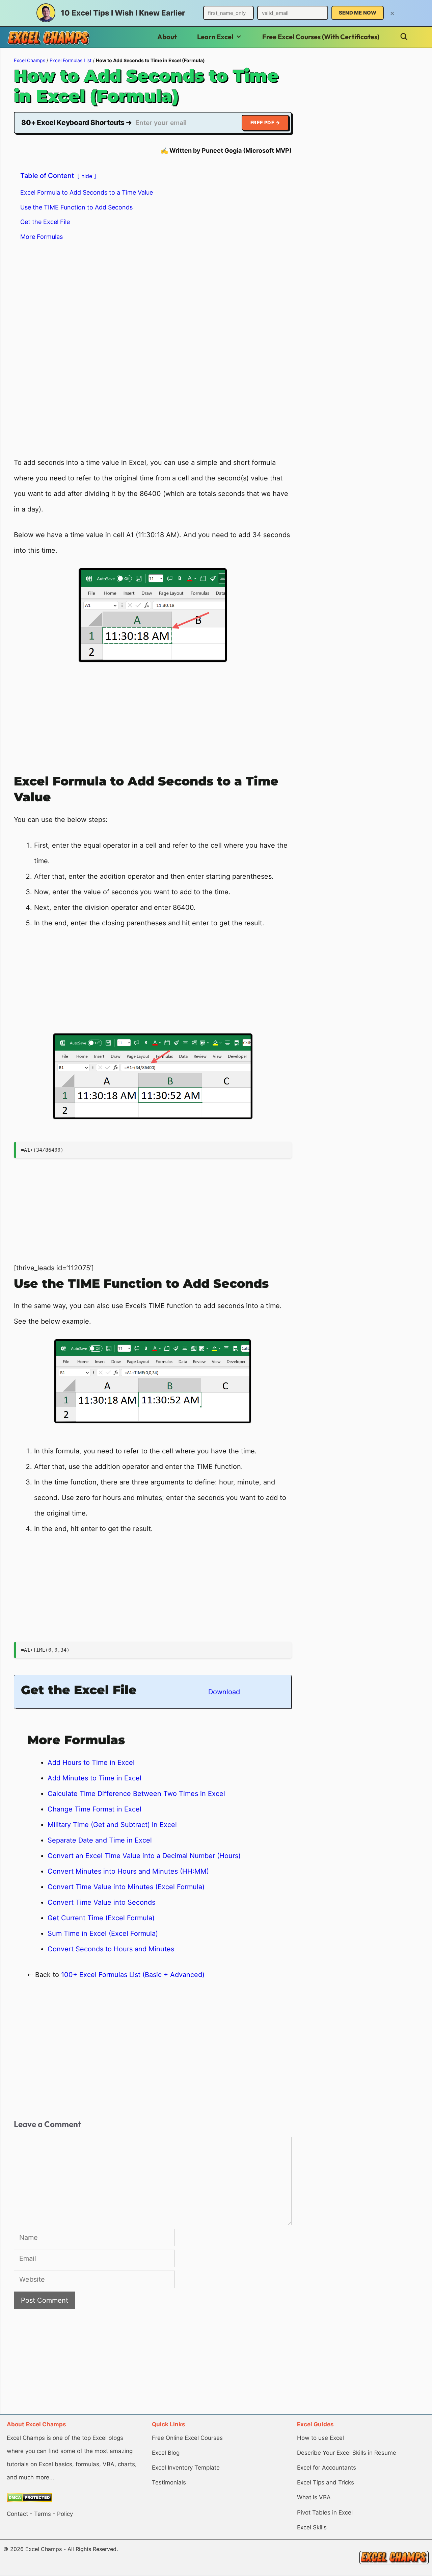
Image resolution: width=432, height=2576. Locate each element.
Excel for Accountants (327, 2468)
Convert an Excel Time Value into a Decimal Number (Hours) (144, 1856)
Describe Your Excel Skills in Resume (347, 2453)
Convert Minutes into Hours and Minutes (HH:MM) (128, 1871)
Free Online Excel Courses (187, 2438)
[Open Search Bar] (404, 37)
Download (224, 1692)
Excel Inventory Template (186, 2468)
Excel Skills (312, 2527)
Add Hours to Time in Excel (91, 1762)
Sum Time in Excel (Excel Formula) (103, 1933)
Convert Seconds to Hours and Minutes (111, 1949)
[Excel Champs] (49, 38)
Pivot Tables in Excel (325, 2512)
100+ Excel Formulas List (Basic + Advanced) (133, 1975)
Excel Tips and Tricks (326, 2482)
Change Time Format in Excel (94, 1809)
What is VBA (314, 2497)
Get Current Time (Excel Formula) (101, 1918)
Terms (43, 2514)
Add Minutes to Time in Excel (94, 1778)
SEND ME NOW (358, 13)
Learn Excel (215, 37)
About (167, 37)
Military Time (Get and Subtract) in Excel (112, 1825)
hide (87, 176)
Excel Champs (30, 60)
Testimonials (169, 2482)
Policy (65, 2514)
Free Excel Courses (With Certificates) (321, 37)
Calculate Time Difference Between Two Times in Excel (136, 1794)
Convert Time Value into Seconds (101, 1902)
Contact (17, 2514)
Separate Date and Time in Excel (100, 1840)
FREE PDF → (265, 122)
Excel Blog (166, 2453)
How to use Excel (320, 2438)
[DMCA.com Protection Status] (30, 2500)
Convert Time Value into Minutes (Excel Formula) (126, 1887)
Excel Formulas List (71, 60)
